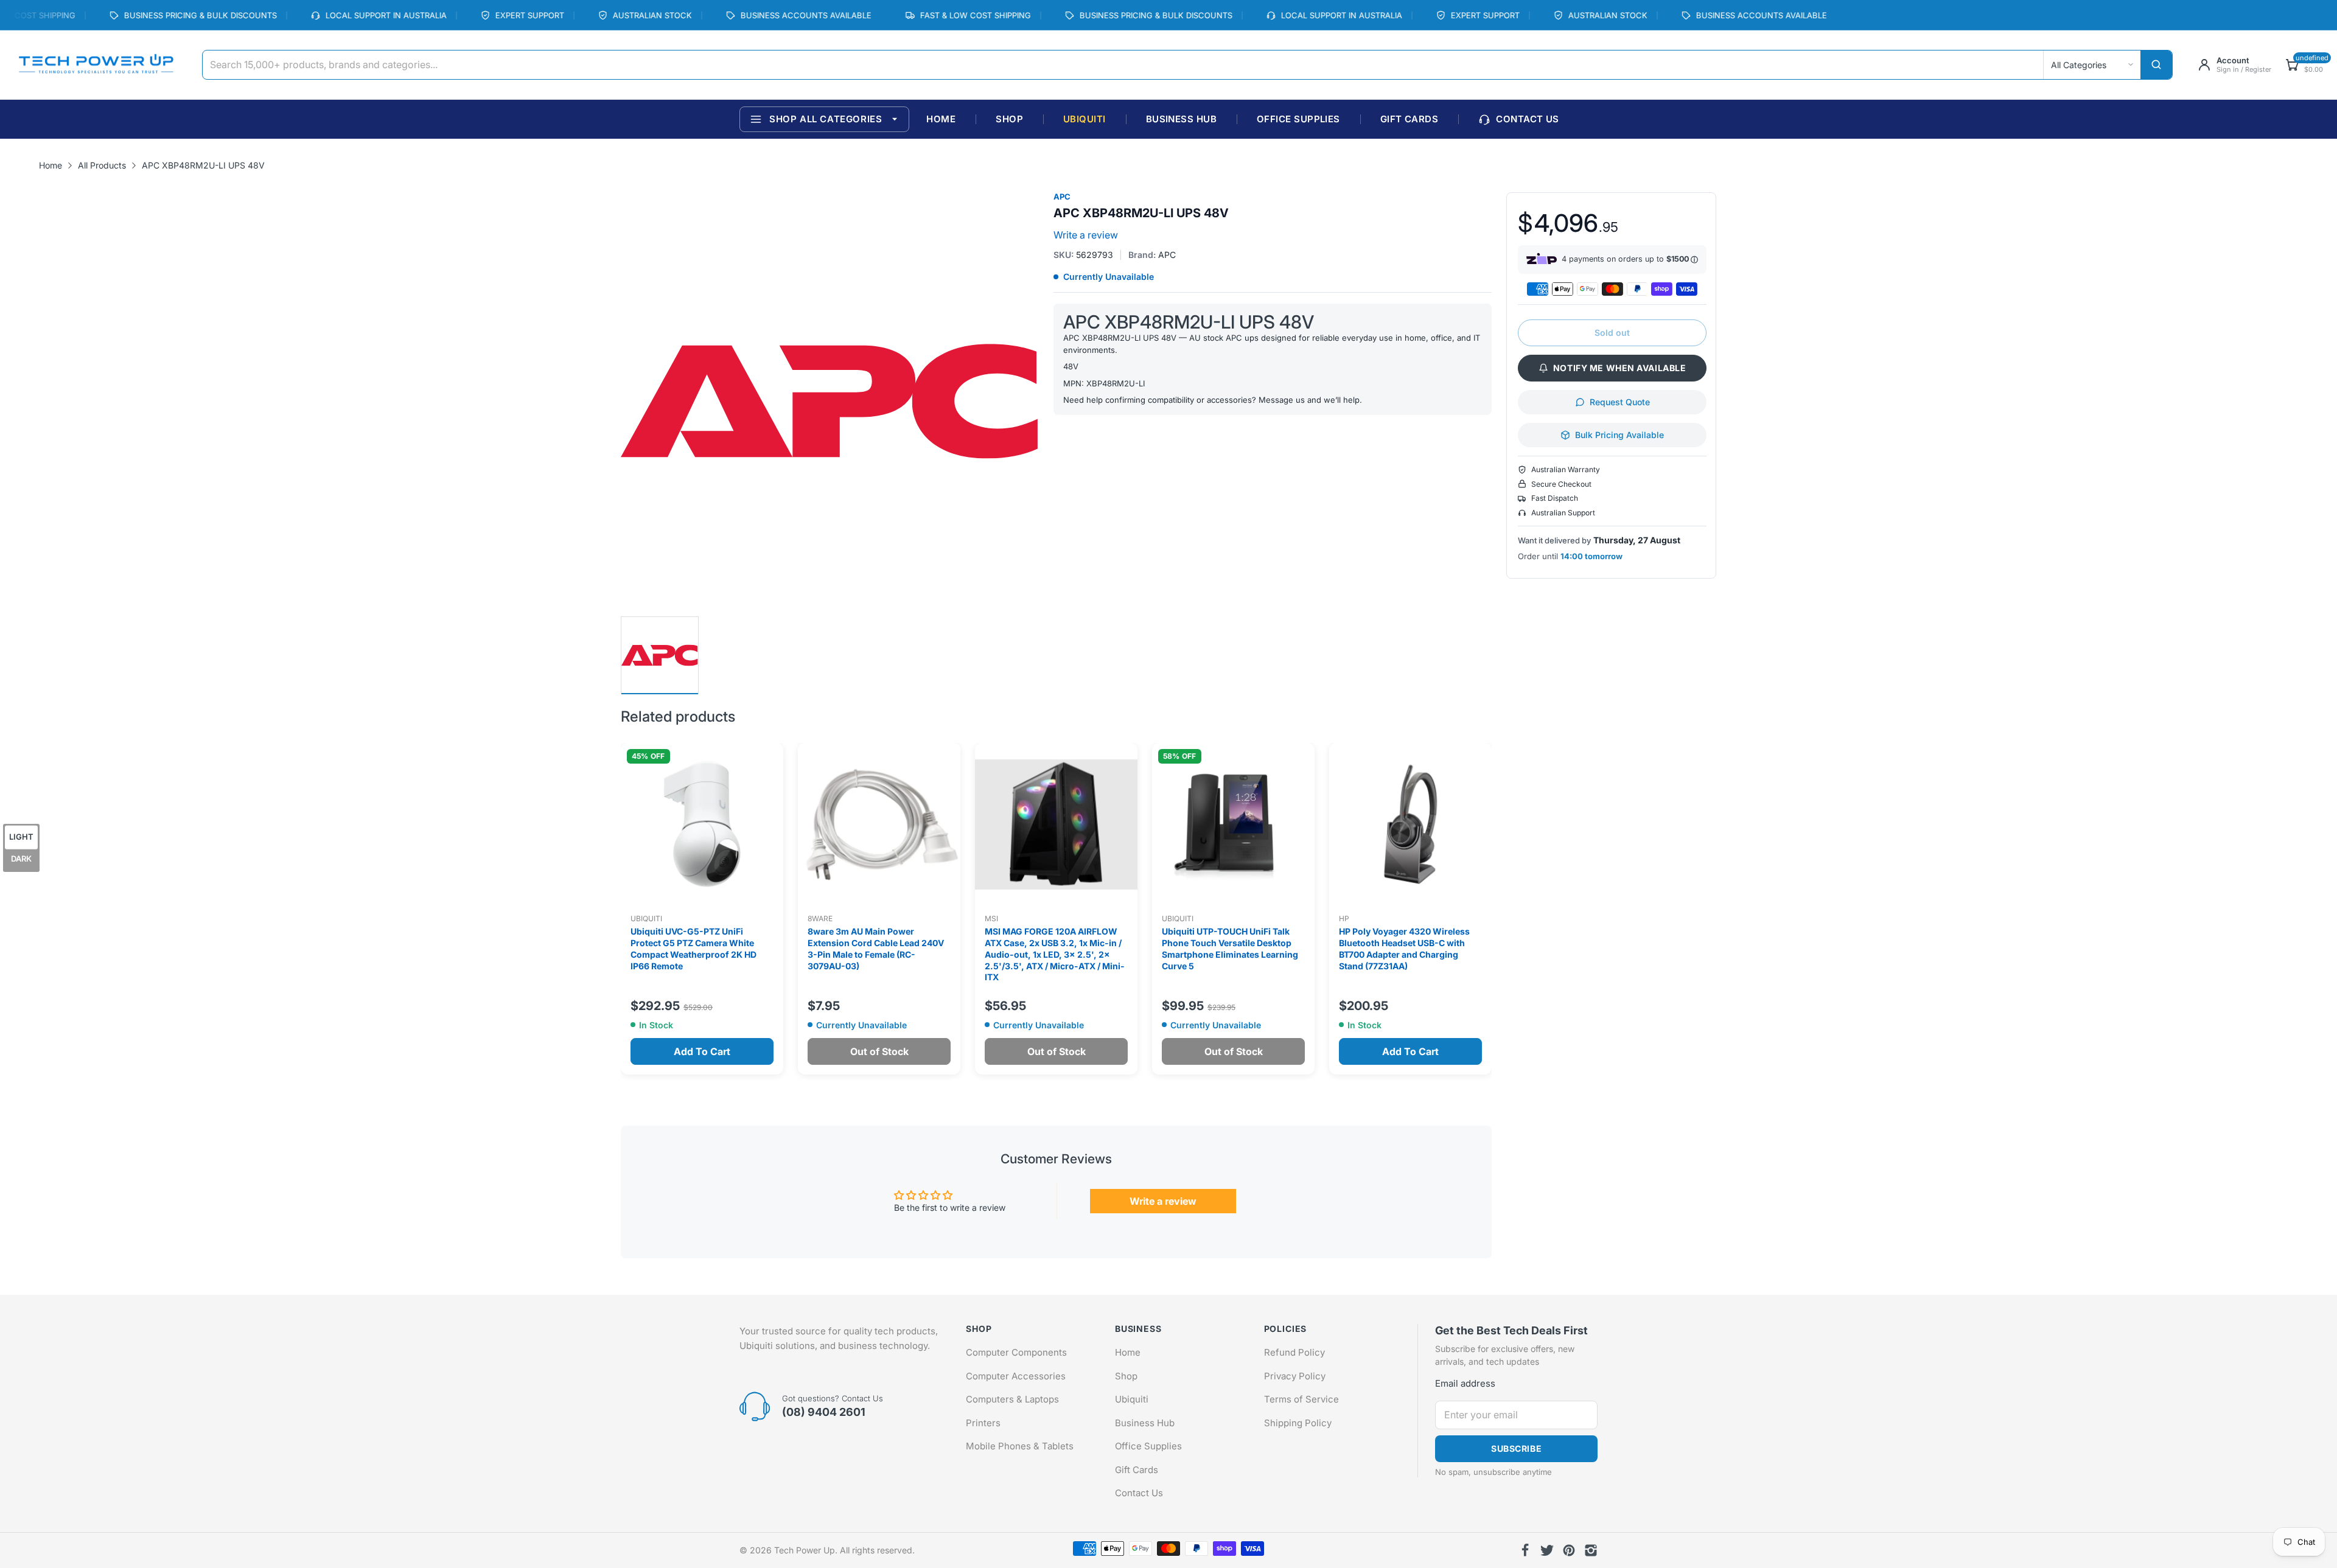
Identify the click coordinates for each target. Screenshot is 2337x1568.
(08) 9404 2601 (824, 1412)
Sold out (1612, 333)
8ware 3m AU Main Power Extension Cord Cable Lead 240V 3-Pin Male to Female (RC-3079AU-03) (876, 949)
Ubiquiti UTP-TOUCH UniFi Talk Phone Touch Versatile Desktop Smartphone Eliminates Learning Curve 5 (1230, 949)
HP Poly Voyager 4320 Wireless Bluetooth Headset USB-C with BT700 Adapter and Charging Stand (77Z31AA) (1404, 949)
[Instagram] (1591, 1550)
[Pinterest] (1569, 1550)
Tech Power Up (805, 1550)
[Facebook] (1525, 1550)
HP (1344, 918)
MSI (991, 918)
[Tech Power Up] (96, 65)
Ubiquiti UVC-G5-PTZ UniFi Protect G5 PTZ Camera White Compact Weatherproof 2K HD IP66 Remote (693, 949)
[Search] (2156, 65)
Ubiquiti (646, 918)
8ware (820, 918)
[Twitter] (1547, 1550)
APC (1062, 197)
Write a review (1086, 235)
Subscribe (1516, 1448)
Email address (1465, 1383)
